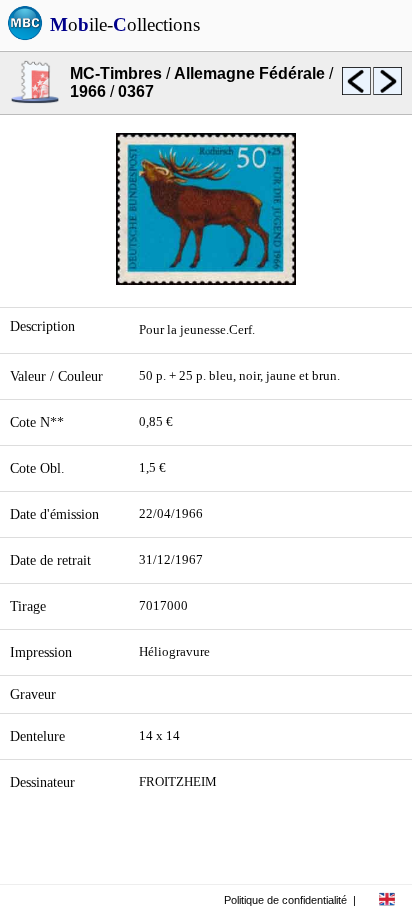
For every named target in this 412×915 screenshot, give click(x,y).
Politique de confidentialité (285, 900)
